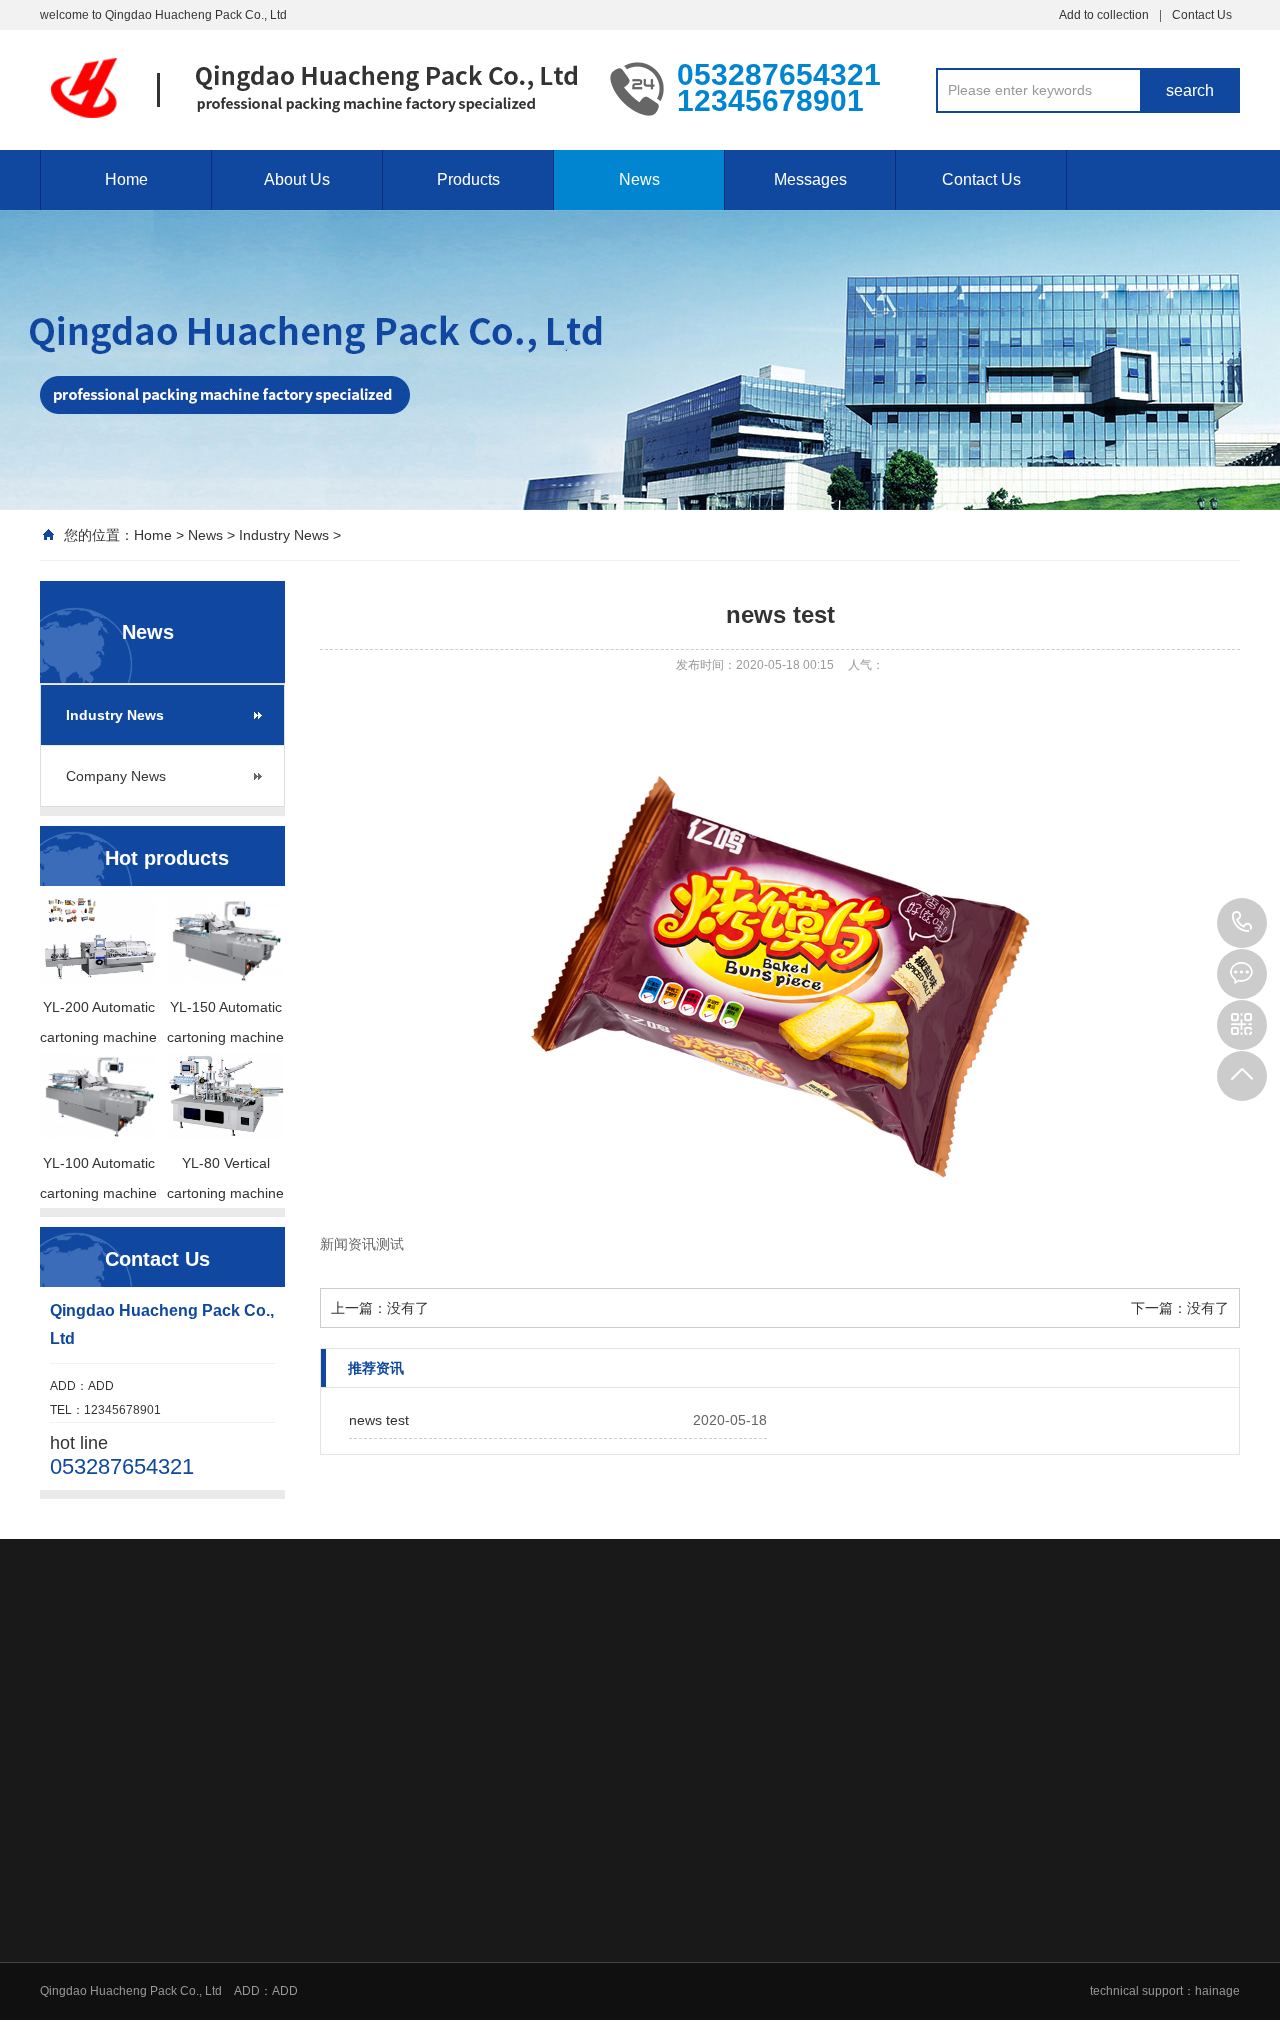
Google (124, 1682)
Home (126, 179)
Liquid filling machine (632, 1925)
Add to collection (1104, 15)
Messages (810, 179)
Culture (450, 1847)
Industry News (284, 535)
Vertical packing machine (642, 2003)
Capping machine (622, 1873)
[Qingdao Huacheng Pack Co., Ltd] (310, 88)
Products (468, 179)
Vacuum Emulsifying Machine (654, 1951)
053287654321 (1242, 923)
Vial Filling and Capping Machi (657, 1847)
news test (379, 1420)
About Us (297, 179)
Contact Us (1202, 15)
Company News (116, 776)
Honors (450, 1873)
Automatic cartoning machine (653, 2029)
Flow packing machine (635, 1977)
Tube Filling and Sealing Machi (658, 1821)
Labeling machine (623, 1899)
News (639, 179)
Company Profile (475, 1821)
